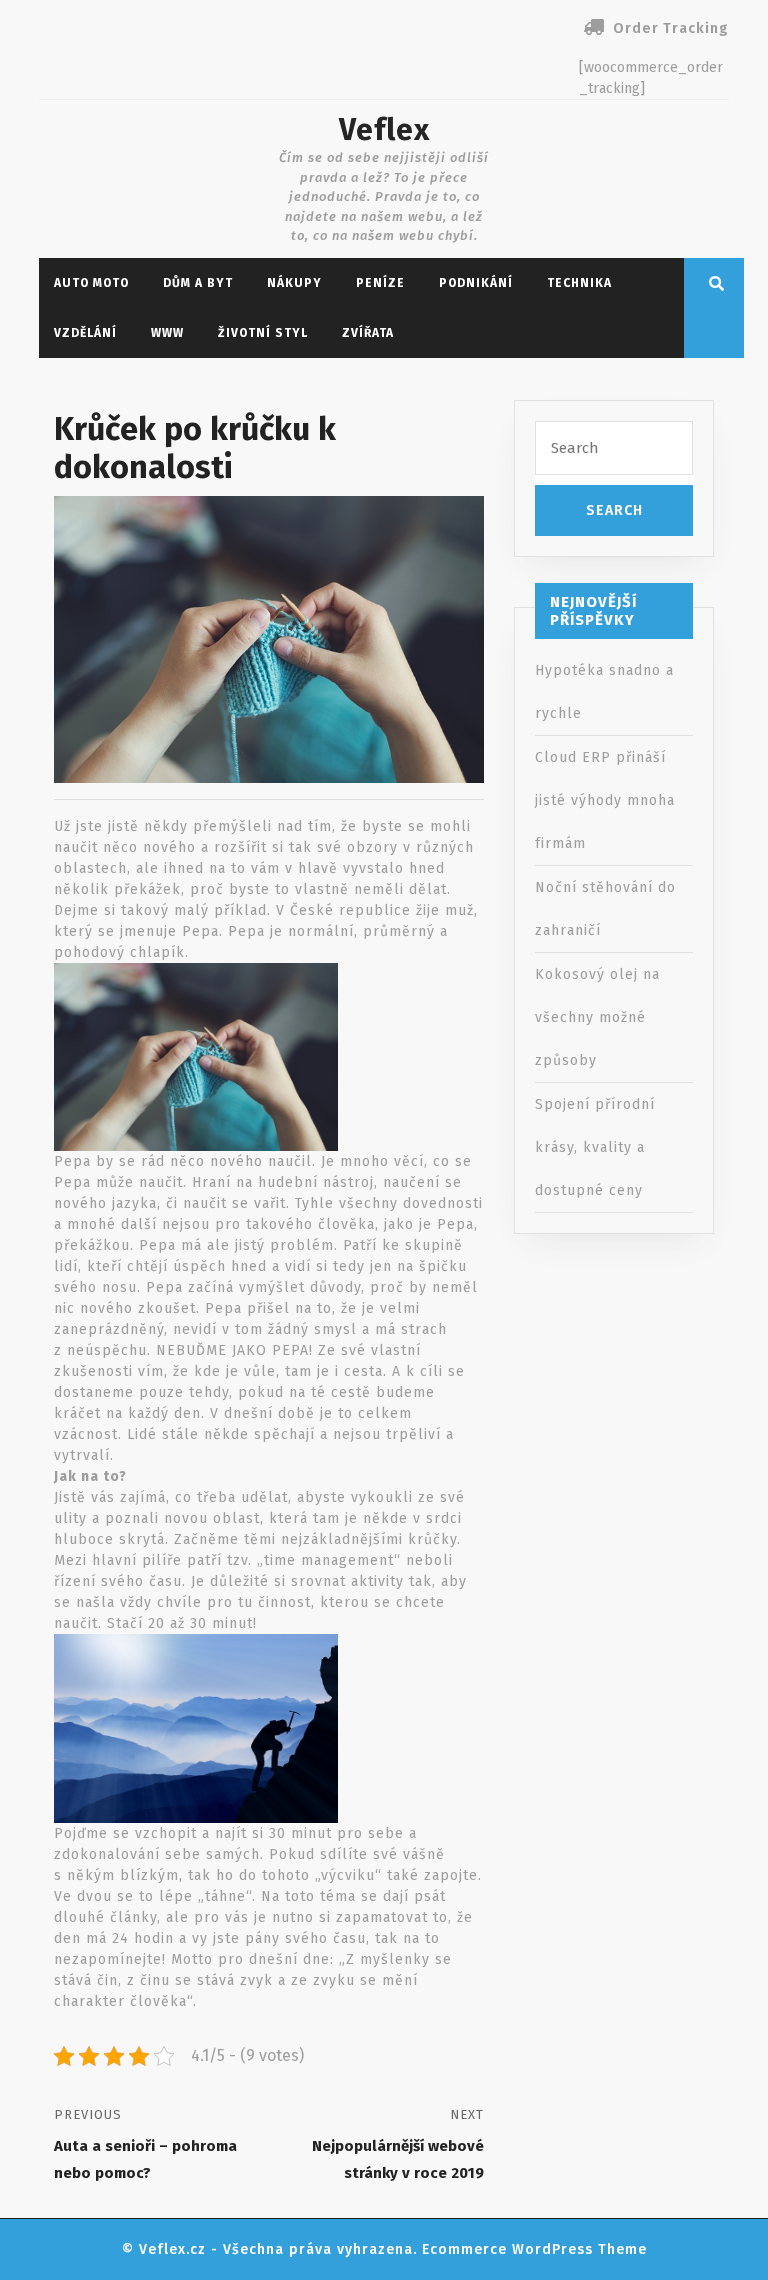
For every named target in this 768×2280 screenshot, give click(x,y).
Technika (579, 283)
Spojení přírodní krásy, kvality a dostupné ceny (595, 1147)
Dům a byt (198, 283)
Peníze (380, 283)
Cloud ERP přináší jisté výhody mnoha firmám (605, 800)
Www (167, 333)
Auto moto (91, 283)
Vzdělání (85, 333)
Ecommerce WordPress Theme (534, 2249)
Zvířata (368, 333)
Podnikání (476, 283)
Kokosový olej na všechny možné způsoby (597, 1017)
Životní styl (263, 333)
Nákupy (294, 283)
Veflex (384, 130)
